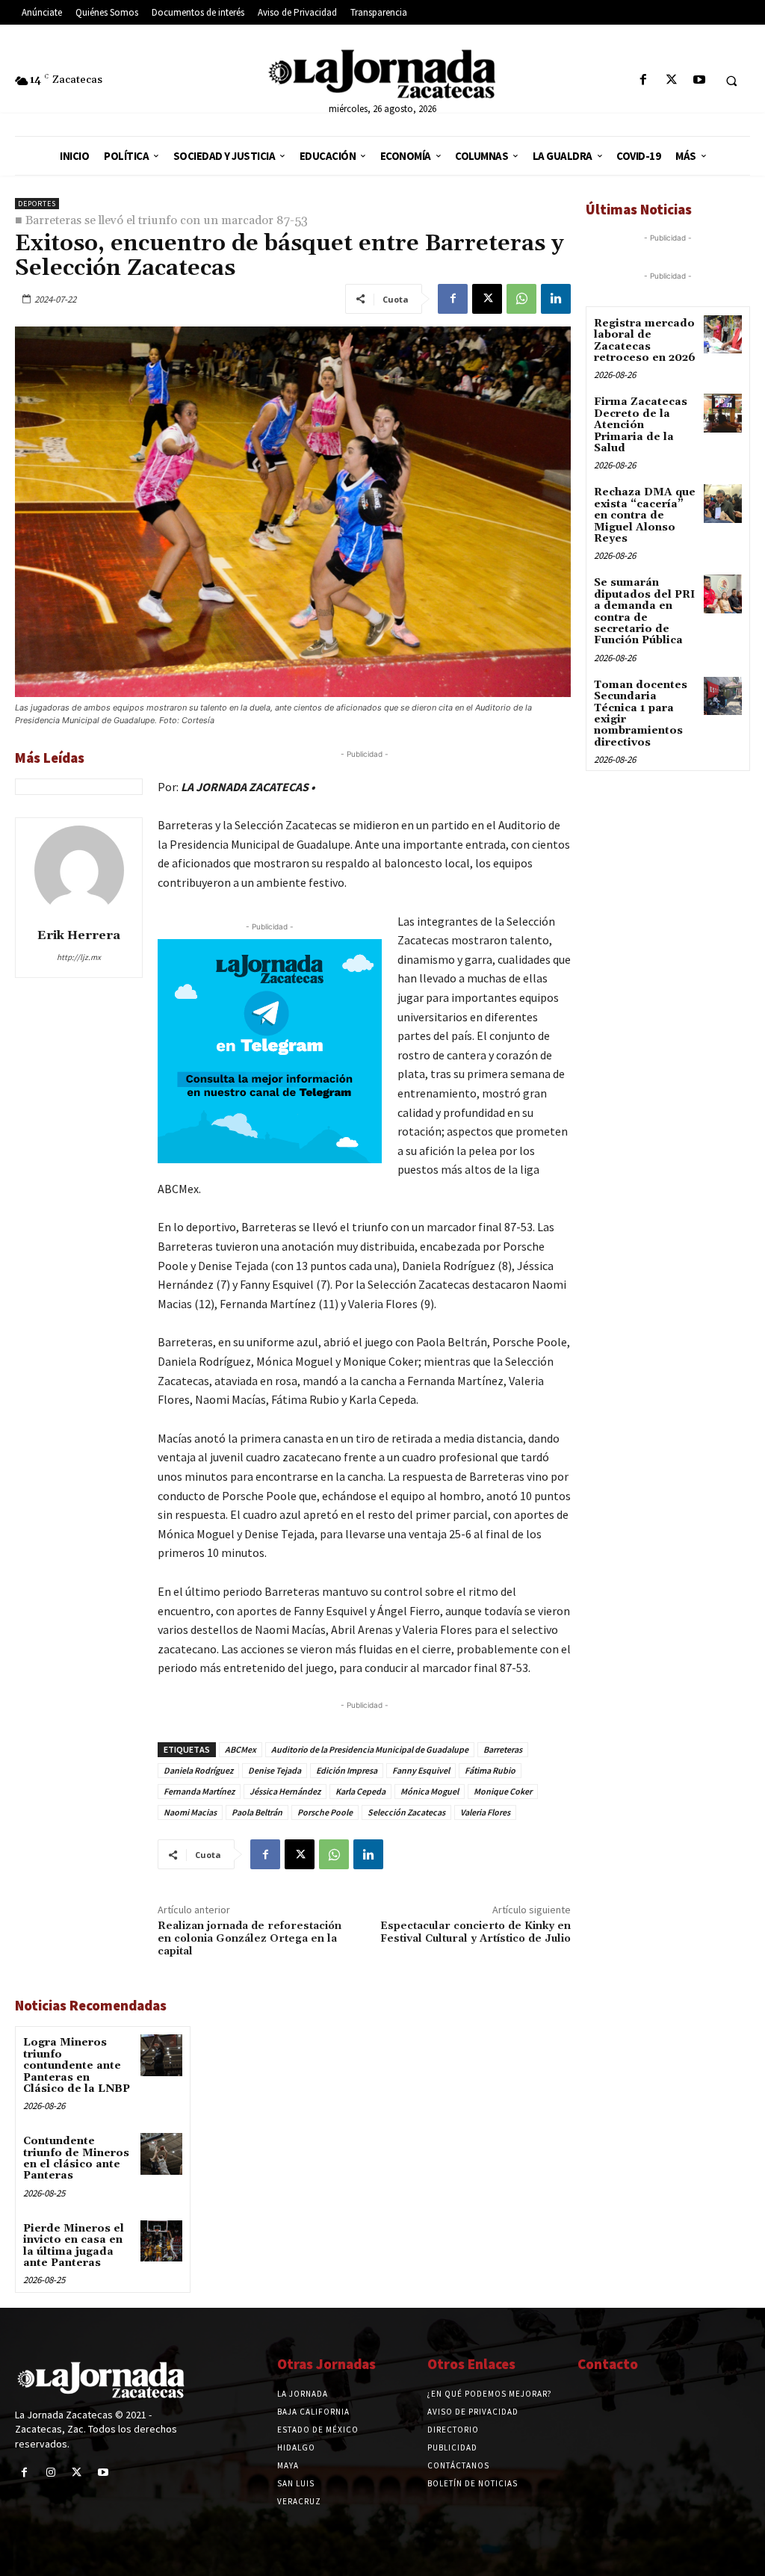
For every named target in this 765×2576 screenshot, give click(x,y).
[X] (671, 80)
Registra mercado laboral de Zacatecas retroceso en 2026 (645, 341)
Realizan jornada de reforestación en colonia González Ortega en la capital (250, 1939)
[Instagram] (50, 2473)
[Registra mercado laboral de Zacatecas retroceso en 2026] (723, 334)
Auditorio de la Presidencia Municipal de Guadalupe (370, 1749)
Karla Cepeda (360, 1791)
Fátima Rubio (490, 1770)
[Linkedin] (556, 299)
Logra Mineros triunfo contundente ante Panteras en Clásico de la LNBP (77, 2066)
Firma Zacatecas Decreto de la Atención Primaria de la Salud (641, 425)
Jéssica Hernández (285, 1791)
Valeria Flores (485, 1812)
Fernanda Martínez (199, 1791)
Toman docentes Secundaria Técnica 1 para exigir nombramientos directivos (641, 714)
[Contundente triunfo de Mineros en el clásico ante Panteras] (161, 2154)
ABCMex (241, 1749)
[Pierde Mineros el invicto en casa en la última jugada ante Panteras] (161, 2241)
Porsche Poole (325, 1812)
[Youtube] (699, 80)
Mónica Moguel (430, 1791)
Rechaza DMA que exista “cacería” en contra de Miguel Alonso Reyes (645, 515)
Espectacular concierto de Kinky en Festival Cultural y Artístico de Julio (476, 1932)
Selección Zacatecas (406, 1812)
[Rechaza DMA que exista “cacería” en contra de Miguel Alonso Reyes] (723, 503)
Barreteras (503, 1749)
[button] (731, 81)
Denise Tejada (275, 1770)
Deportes (37, 204)
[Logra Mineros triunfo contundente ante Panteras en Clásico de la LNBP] (161, 2055)
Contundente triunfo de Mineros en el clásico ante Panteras (76, 2158)
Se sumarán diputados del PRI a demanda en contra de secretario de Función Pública (644, 612)
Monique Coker (503, 1791)
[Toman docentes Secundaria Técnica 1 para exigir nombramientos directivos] (723, 696)
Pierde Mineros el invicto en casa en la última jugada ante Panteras (74, 2246)
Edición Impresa (347, 1770)
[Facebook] (644, 80)
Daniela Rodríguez (198, 1770)
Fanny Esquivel (421, 1770)
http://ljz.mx (79, 957)
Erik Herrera (79, 935)
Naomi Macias (190, 1812)
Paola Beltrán (257, 1812)
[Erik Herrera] (79, 870)
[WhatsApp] (521, 299)
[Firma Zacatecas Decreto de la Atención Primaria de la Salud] (723, 413)
